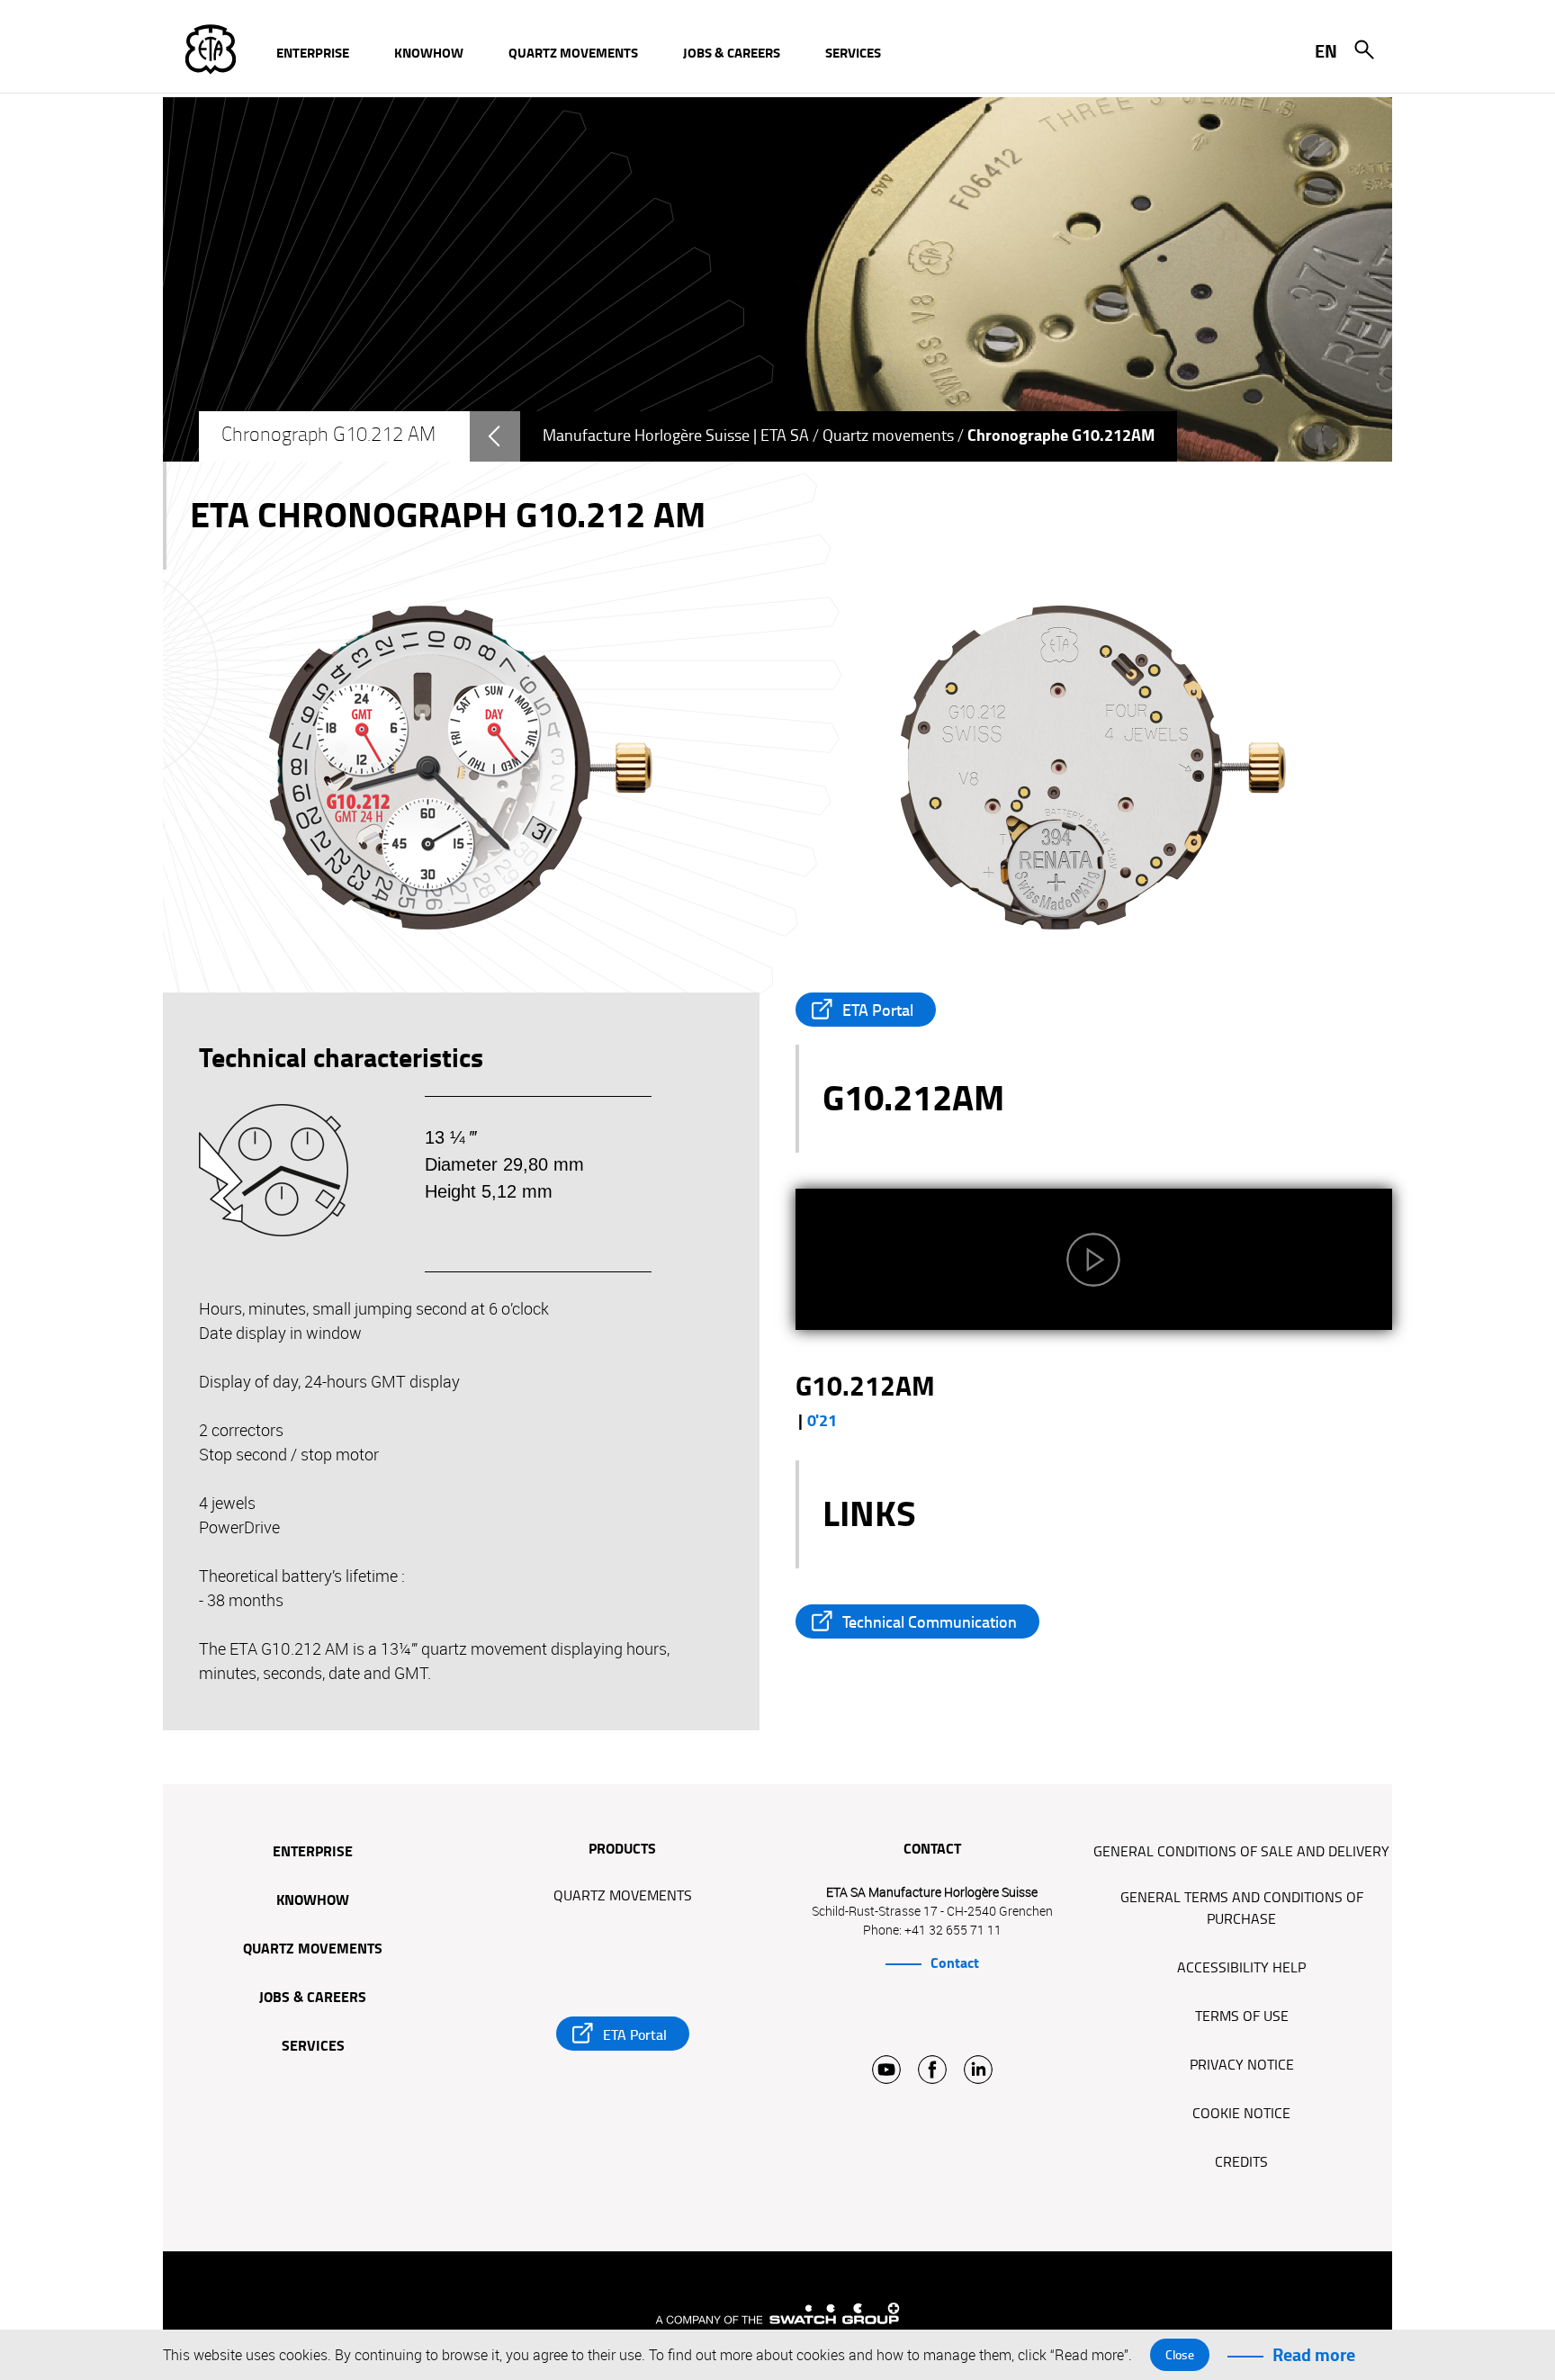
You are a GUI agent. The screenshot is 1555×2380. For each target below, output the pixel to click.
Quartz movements (888, 436)
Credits (1241, 2162)
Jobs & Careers (313, 1998)
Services (313, 2047)
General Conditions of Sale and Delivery (1241, 1852)
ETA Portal (878, 1010)
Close (1180, 2355)
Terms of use (1242, 2016)
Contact (955, 1963)
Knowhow (313, 1901)
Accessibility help (1241, 1968)
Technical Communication (930, 1622)
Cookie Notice (1241, 2114)
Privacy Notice (1242, 2065)
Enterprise (313, 1853)
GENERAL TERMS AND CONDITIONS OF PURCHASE (1242, 1908)
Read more (1314, 2355)
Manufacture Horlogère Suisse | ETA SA (676, 436)
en (1326, 51)
